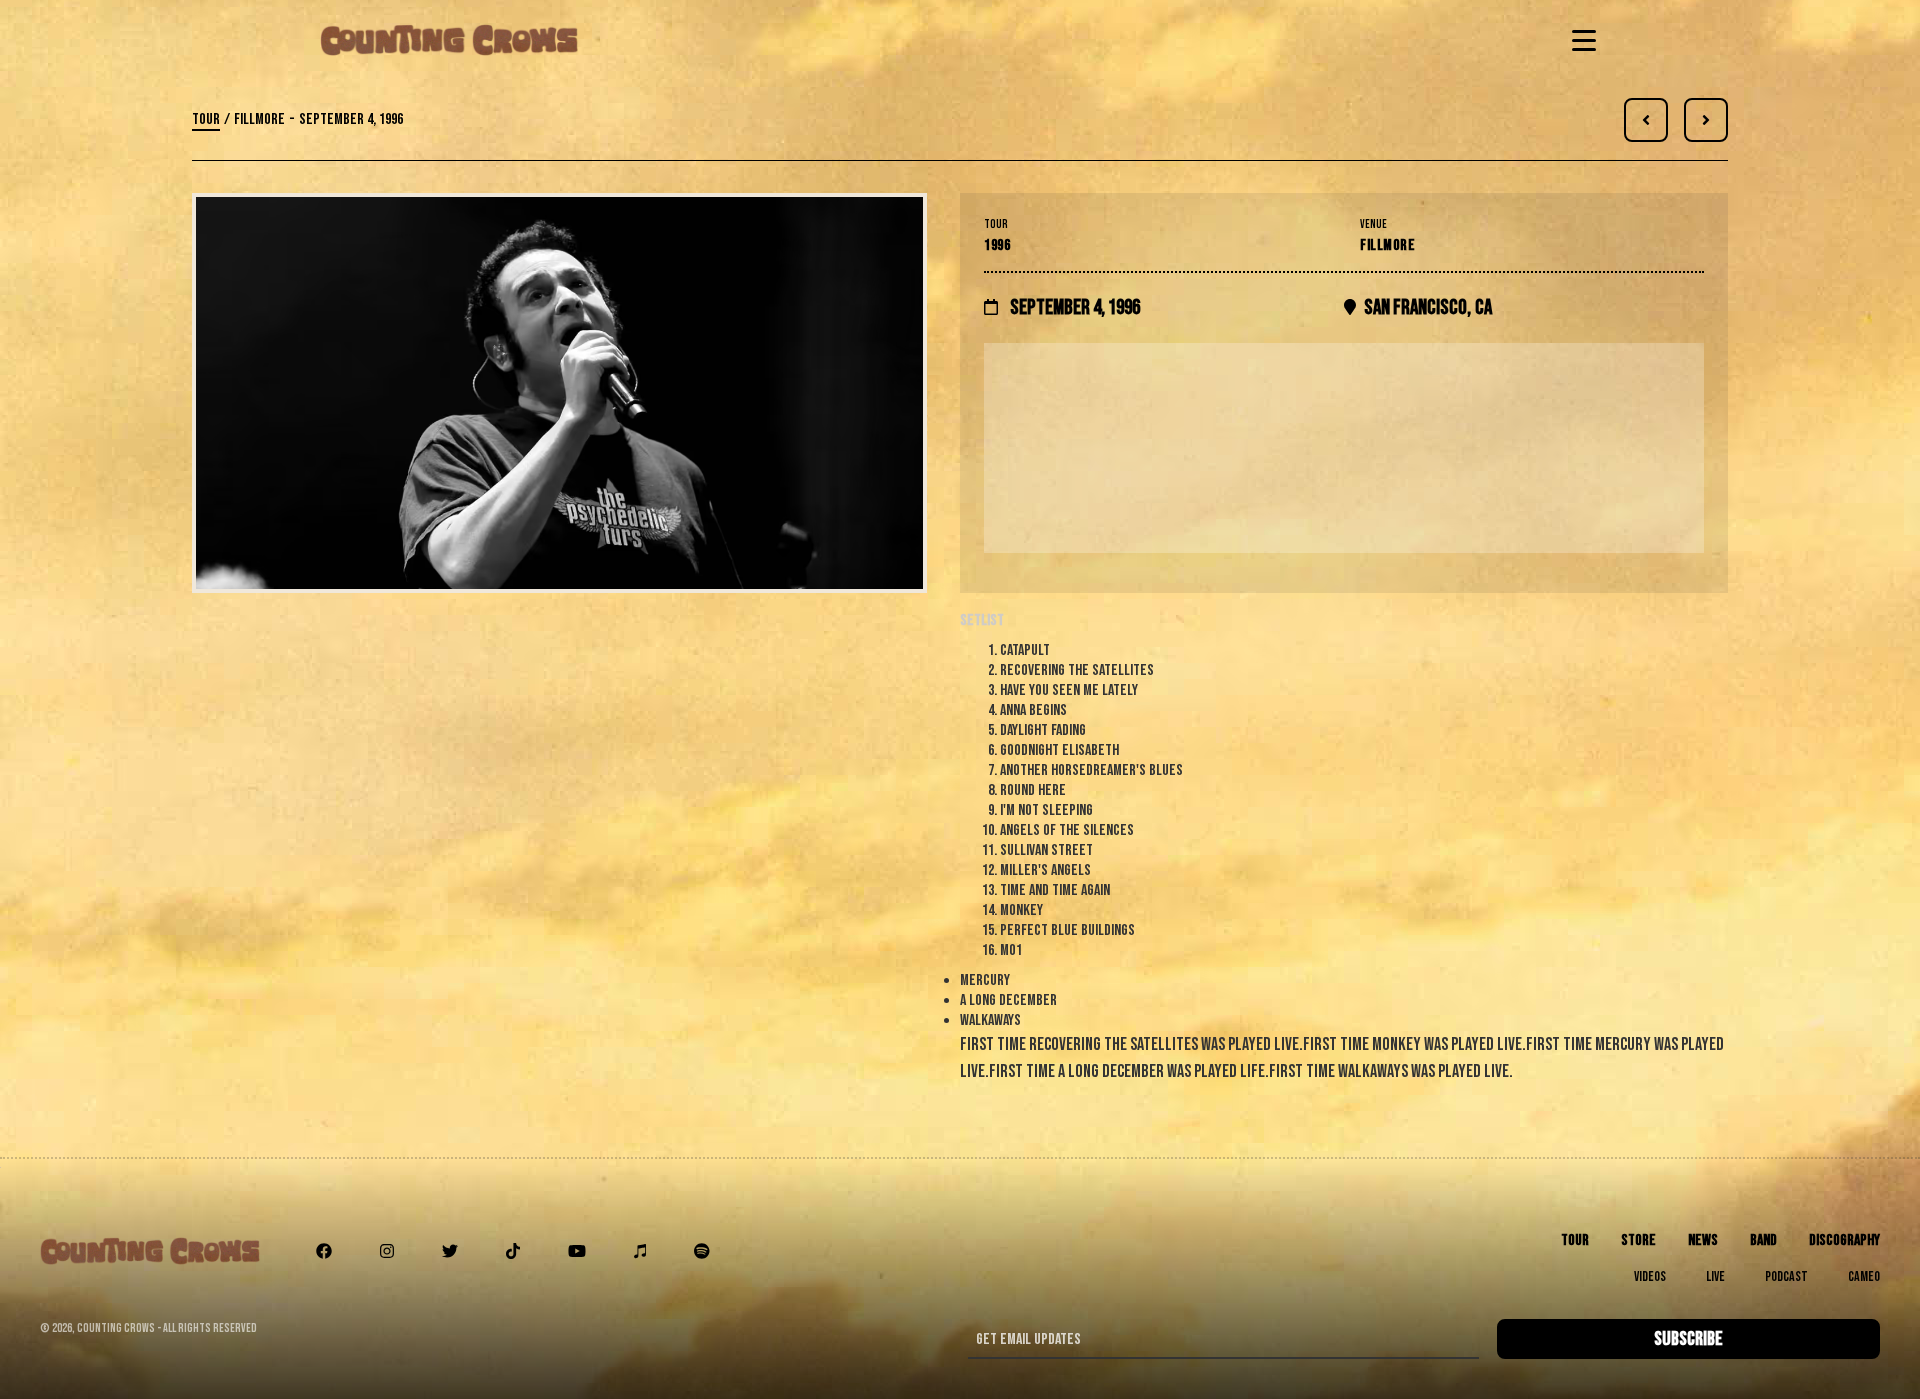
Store (1638, 1240)
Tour (206, 119)
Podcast (1786, 1276)
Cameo (1864, 1276)
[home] (449, 40)
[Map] (1344, 448)
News (1703, 1240)
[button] (1580, 40)
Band (1763, 1240)
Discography (1844, 1240)
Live (1715, 1276)
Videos (1650, 1276)
